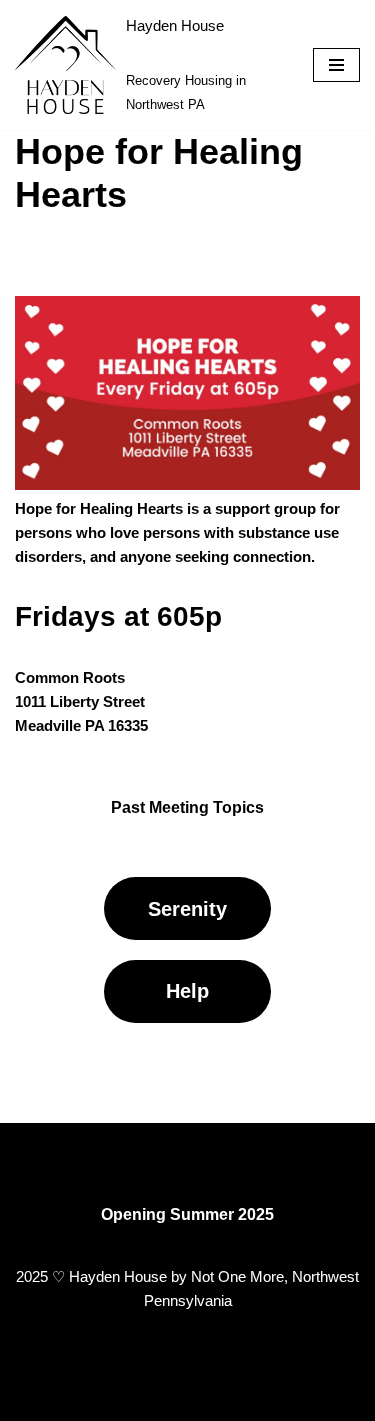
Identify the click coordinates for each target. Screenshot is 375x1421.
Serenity (187, 909)
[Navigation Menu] (336, 65)
